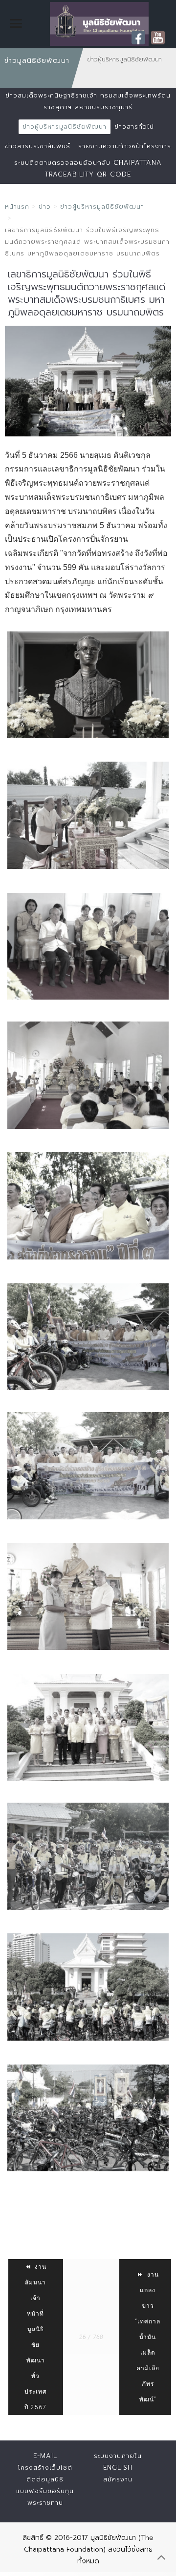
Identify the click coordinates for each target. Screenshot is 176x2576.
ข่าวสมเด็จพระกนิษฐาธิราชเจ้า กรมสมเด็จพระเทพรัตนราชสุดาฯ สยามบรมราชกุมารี (88, 101)
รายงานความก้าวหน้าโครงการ (125, 146)
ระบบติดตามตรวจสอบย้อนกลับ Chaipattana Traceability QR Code (88, 168)
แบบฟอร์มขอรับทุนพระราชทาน (45, 2497)
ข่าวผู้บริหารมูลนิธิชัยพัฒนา (65, 127)
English (118, 2468)
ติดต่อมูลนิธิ (45, 2479)
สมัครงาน (118, 2479)
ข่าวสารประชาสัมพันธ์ (38, 146)
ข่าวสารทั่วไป (134, 127)
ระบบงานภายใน (118, 2456)
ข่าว (45, 206)
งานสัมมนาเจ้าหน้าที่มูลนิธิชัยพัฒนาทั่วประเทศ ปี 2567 (36, 2337)
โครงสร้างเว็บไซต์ (45, 2468)
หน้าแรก (17, 206)
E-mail (45, 2456)
